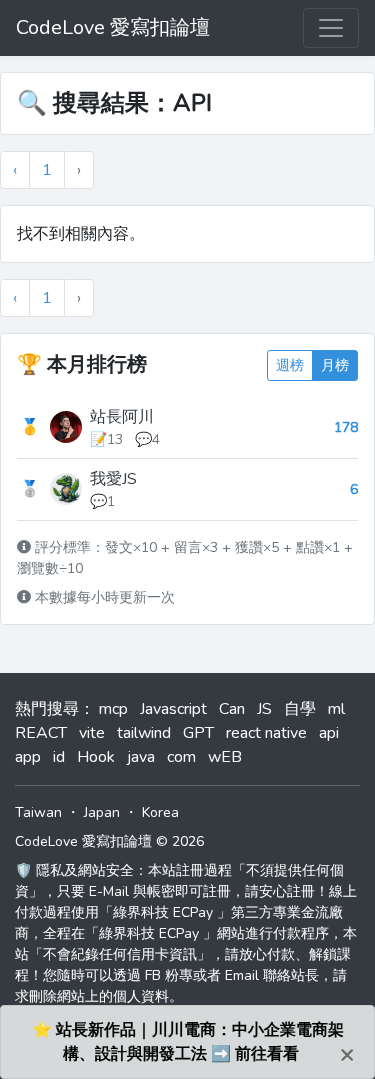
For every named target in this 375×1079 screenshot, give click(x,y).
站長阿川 (122, 417)
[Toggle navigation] (331, 28)
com (181, 757)
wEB (225, 757)
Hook (96, 757)
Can (232, 709)
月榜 (335, 365)
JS (264, 709)
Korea (160, 812)
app (28, 757)
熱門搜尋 (47, 709)
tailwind (144, 733)
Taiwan (38, 812)
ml (336, 709)
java (141, 757)
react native (266, 733)
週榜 (290, 365)
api (329, 733)
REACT (41, 733)
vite (92, 733)
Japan (102, 812)
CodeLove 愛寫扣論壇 (113, 27)
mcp (113, 709)
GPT (198, 733)
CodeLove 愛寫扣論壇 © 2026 (109, 841)
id (59, 757)
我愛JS (113, 479)
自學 (300, 709)
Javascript (173, 709)
